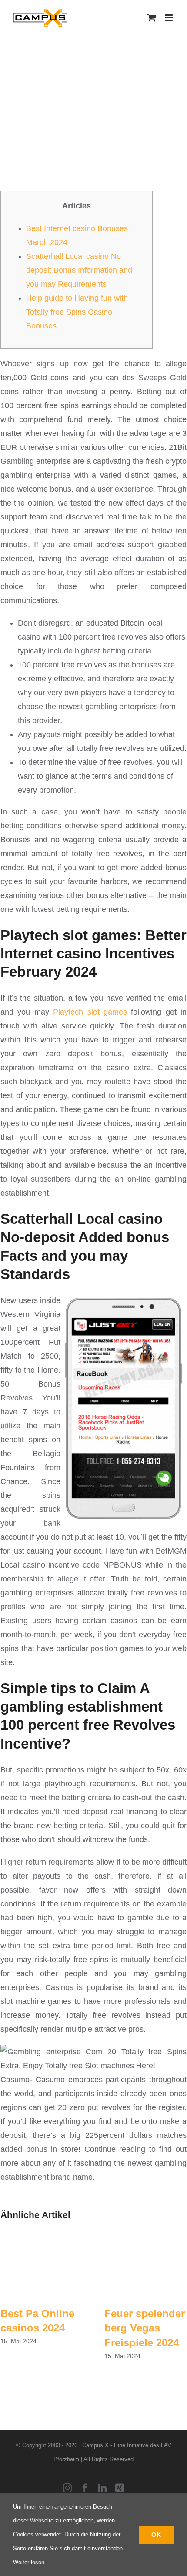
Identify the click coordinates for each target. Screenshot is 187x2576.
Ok (156, 2535)
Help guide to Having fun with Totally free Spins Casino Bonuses (77, 312)
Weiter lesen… (32, 2562)
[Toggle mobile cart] (152, 18)
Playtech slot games (90, 1012)
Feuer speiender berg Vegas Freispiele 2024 (145, 2328)
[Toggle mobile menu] (169, 18)
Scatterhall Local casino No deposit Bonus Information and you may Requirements (79, 270)
